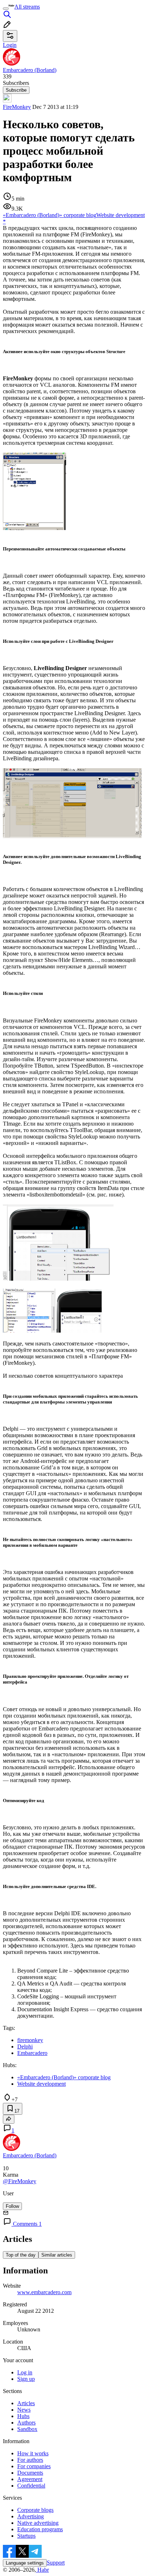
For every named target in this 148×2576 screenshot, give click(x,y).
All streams (27, 7)
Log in (25, 2372)
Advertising (31, 2516)
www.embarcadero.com (44, 2292)
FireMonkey (17, 107)
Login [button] (10, 45)
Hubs (23, 2416)
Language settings (25, 2563)
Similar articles (57, 2255)
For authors (30, 2460)
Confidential (31, 2486)
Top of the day (21, 2255)
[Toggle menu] (6, 9)
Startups (26, 2536)
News (24, 2410)
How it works (33, 2453)
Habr (42, 2570)
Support (56, 2563)
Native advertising (38, 2523)
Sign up (26, 2379)
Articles (26, 2403)
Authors (26, 2423)
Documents (30, 2473)
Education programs (40, 2529)
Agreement (30, 2479)
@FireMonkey (20, 2181)
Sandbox (27, 2429)
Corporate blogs (35, 2510)
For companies (34, 2466)
